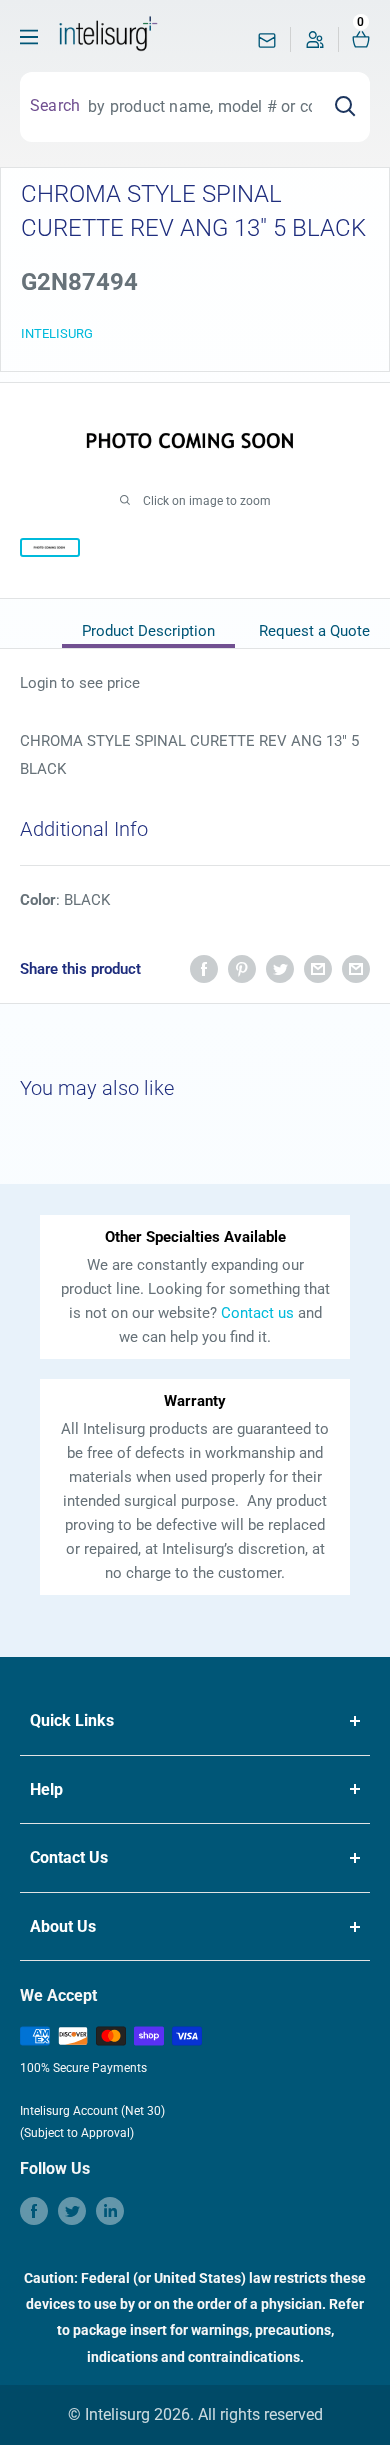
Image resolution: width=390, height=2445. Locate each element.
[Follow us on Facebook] (34, 2211)
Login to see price (80, 683)
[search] (200, 107)
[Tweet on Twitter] (280, 968)
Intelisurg (57, 333)
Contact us (257, 1313)
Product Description (148, 631)
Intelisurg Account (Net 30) (92, 2111)
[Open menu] (29, 37)
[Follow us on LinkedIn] (110, 2211)
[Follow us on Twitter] (72, 2211)
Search (55, 105)
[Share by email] (318, 968)
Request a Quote (314, 631)
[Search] (345, 107)
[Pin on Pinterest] (242, 968)
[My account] (315, 44)
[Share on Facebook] (204, 968)
